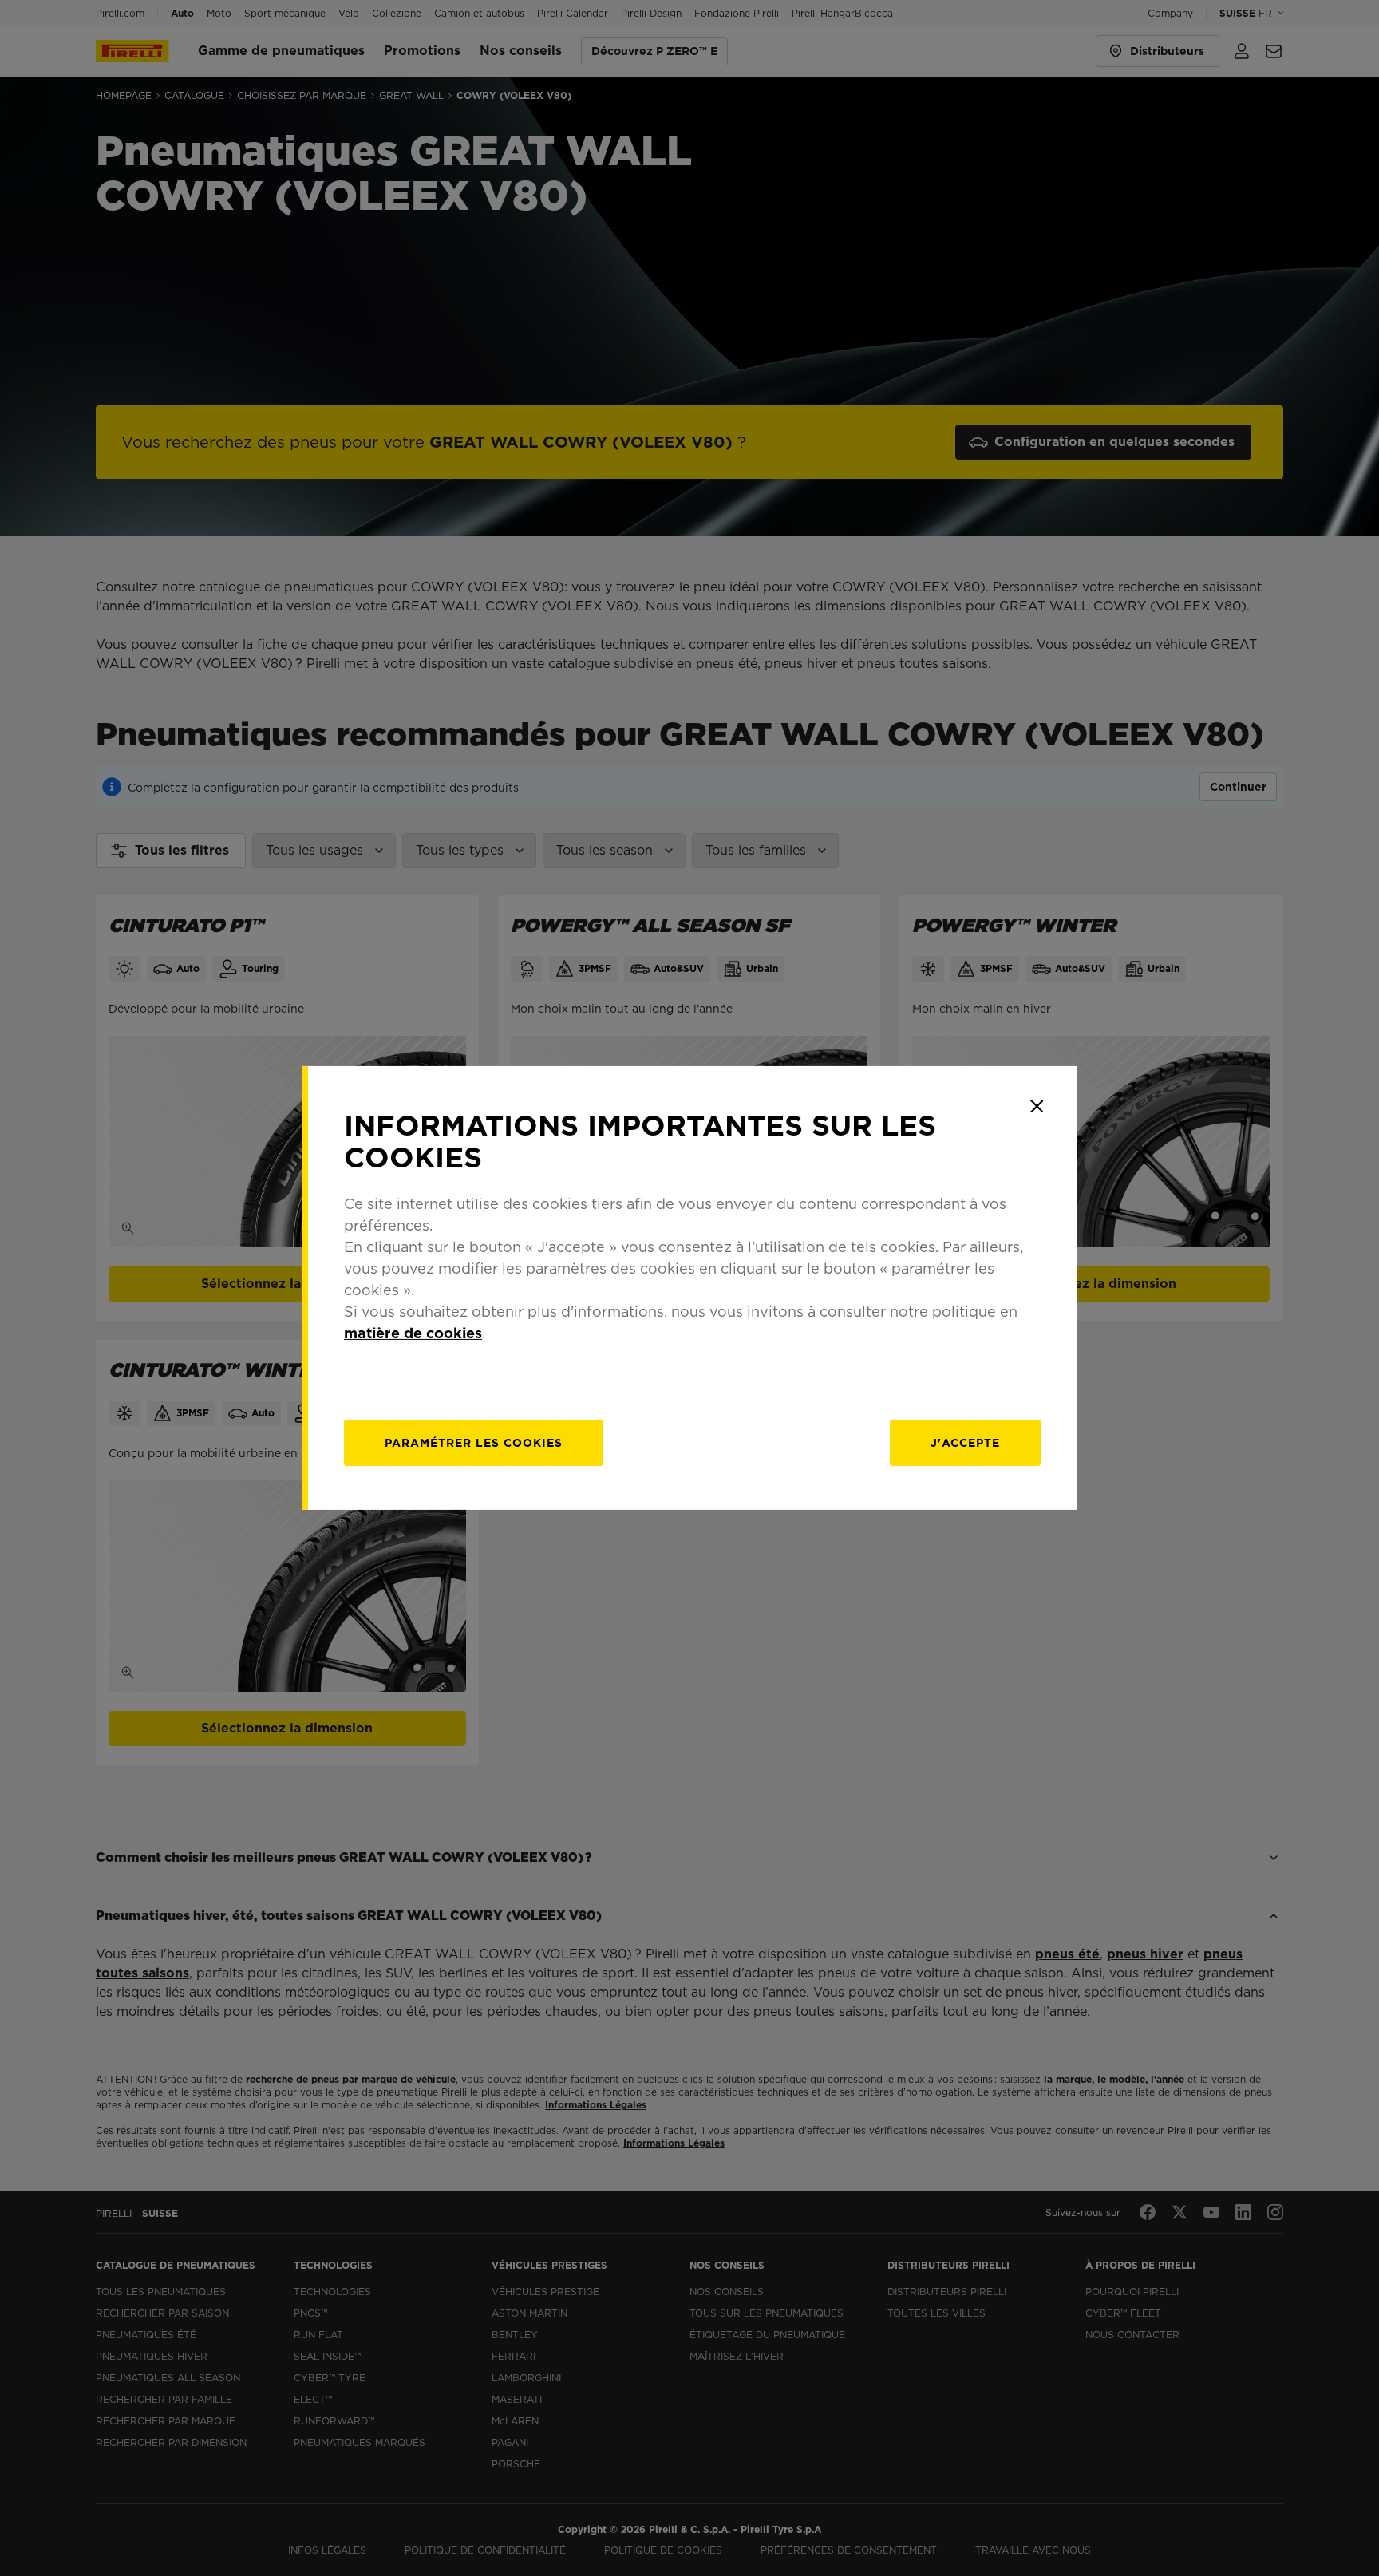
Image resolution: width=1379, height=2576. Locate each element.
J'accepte (965, 1443)
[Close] (1037, 1106)
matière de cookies (413, 1333)
